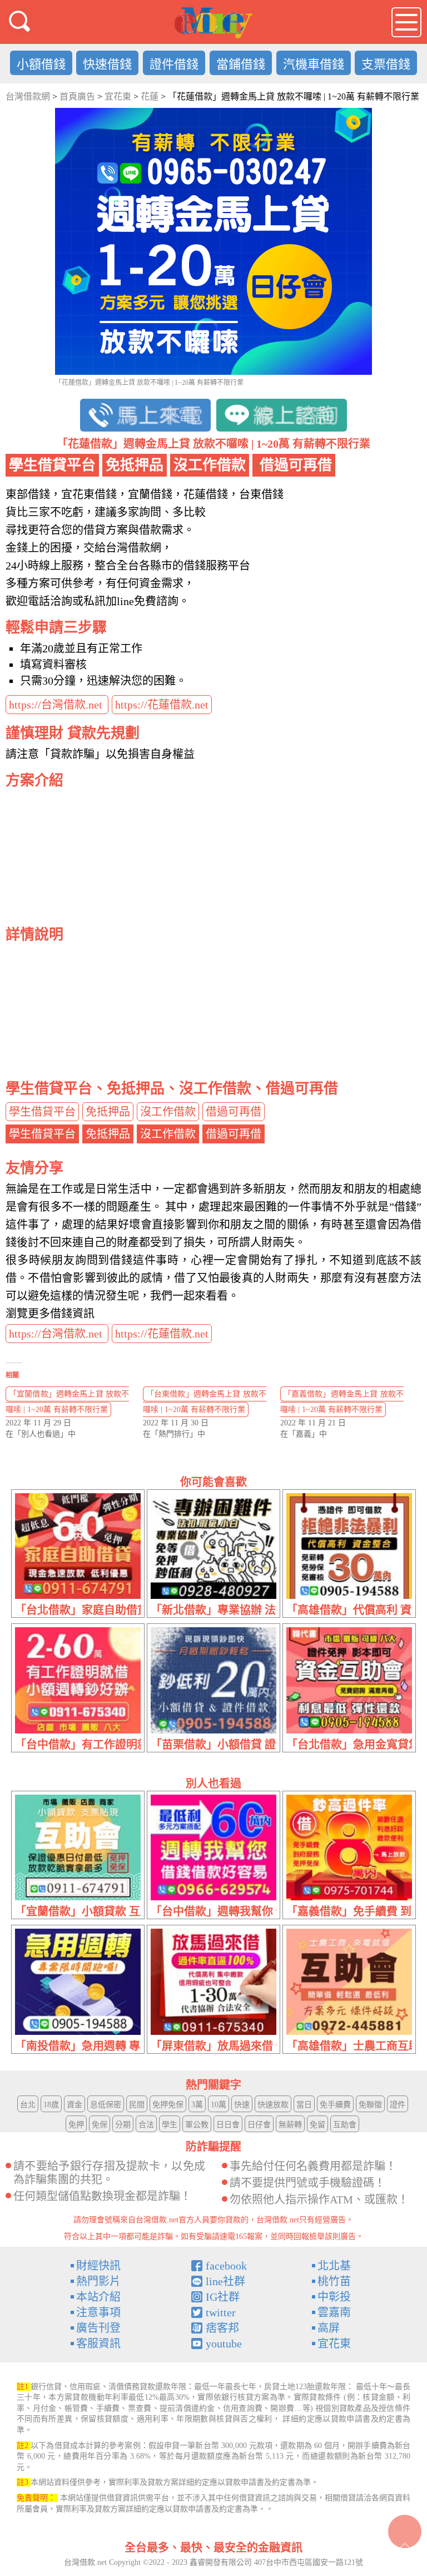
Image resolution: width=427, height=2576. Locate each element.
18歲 (51, 2105)
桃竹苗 (334, 2281)
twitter (221, 2312)
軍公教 (197, 2125)
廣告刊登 (98, 2328)
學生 (170, 2125)
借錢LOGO (213, 23)
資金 (75, 2105)
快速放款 (273, 2105)
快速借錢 (107, 64)
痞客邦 (222, 2328)
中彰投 (334, 2297)
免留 (317, 2125)
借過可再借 (234, 1112)
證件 (398, 2105)
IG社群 (223, 2297)
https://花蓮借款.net (162, 705)
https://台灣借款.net (57, 705)
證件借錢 (174, 64)
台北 (28, 2105)
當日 (304, 2105)
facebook (226, 2266)
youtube (224, 2344)
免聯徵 (370, 2105)
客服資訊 (98, 2344)
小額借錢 (41, 64)
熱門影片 (98, 2281)
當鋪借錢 (241, 64)
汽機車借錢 (314, 64)
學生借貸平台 (42, 1112)
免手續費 (335, 2105)
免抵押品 (108, 1112)
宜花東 (334, 2344)
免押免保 (168, 2105)
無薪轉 (290, 2125)
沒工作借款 (168, 1112)
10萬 (219, 2105)
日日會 (228, 2125)
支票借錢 (386, 64)
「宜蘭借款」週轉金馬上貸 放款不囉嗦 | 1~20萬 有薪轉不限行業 (67, 1402)
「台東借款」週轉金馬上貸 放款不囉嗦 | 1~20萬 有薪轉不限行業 (205, 1402)
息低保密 (106, 2105)
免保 (100, 2125)
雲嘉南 (334, 2312)
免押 (76, 2125)
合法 (146, 2125)
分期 (123, 2125)
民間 (137, 2105)
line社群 (225, 2281)
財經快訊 (98, 2266)
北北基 (334, 2266)
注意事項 (98, 2312)
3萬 (197, 2105)
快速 (242, 2105)
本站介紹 (98, 2297)
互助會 (345, 2125)
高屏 (329, 2328)
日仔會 (259, 2125)
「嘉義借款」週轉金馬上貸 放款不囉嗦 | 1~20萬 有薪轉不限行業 (342, 1402)
